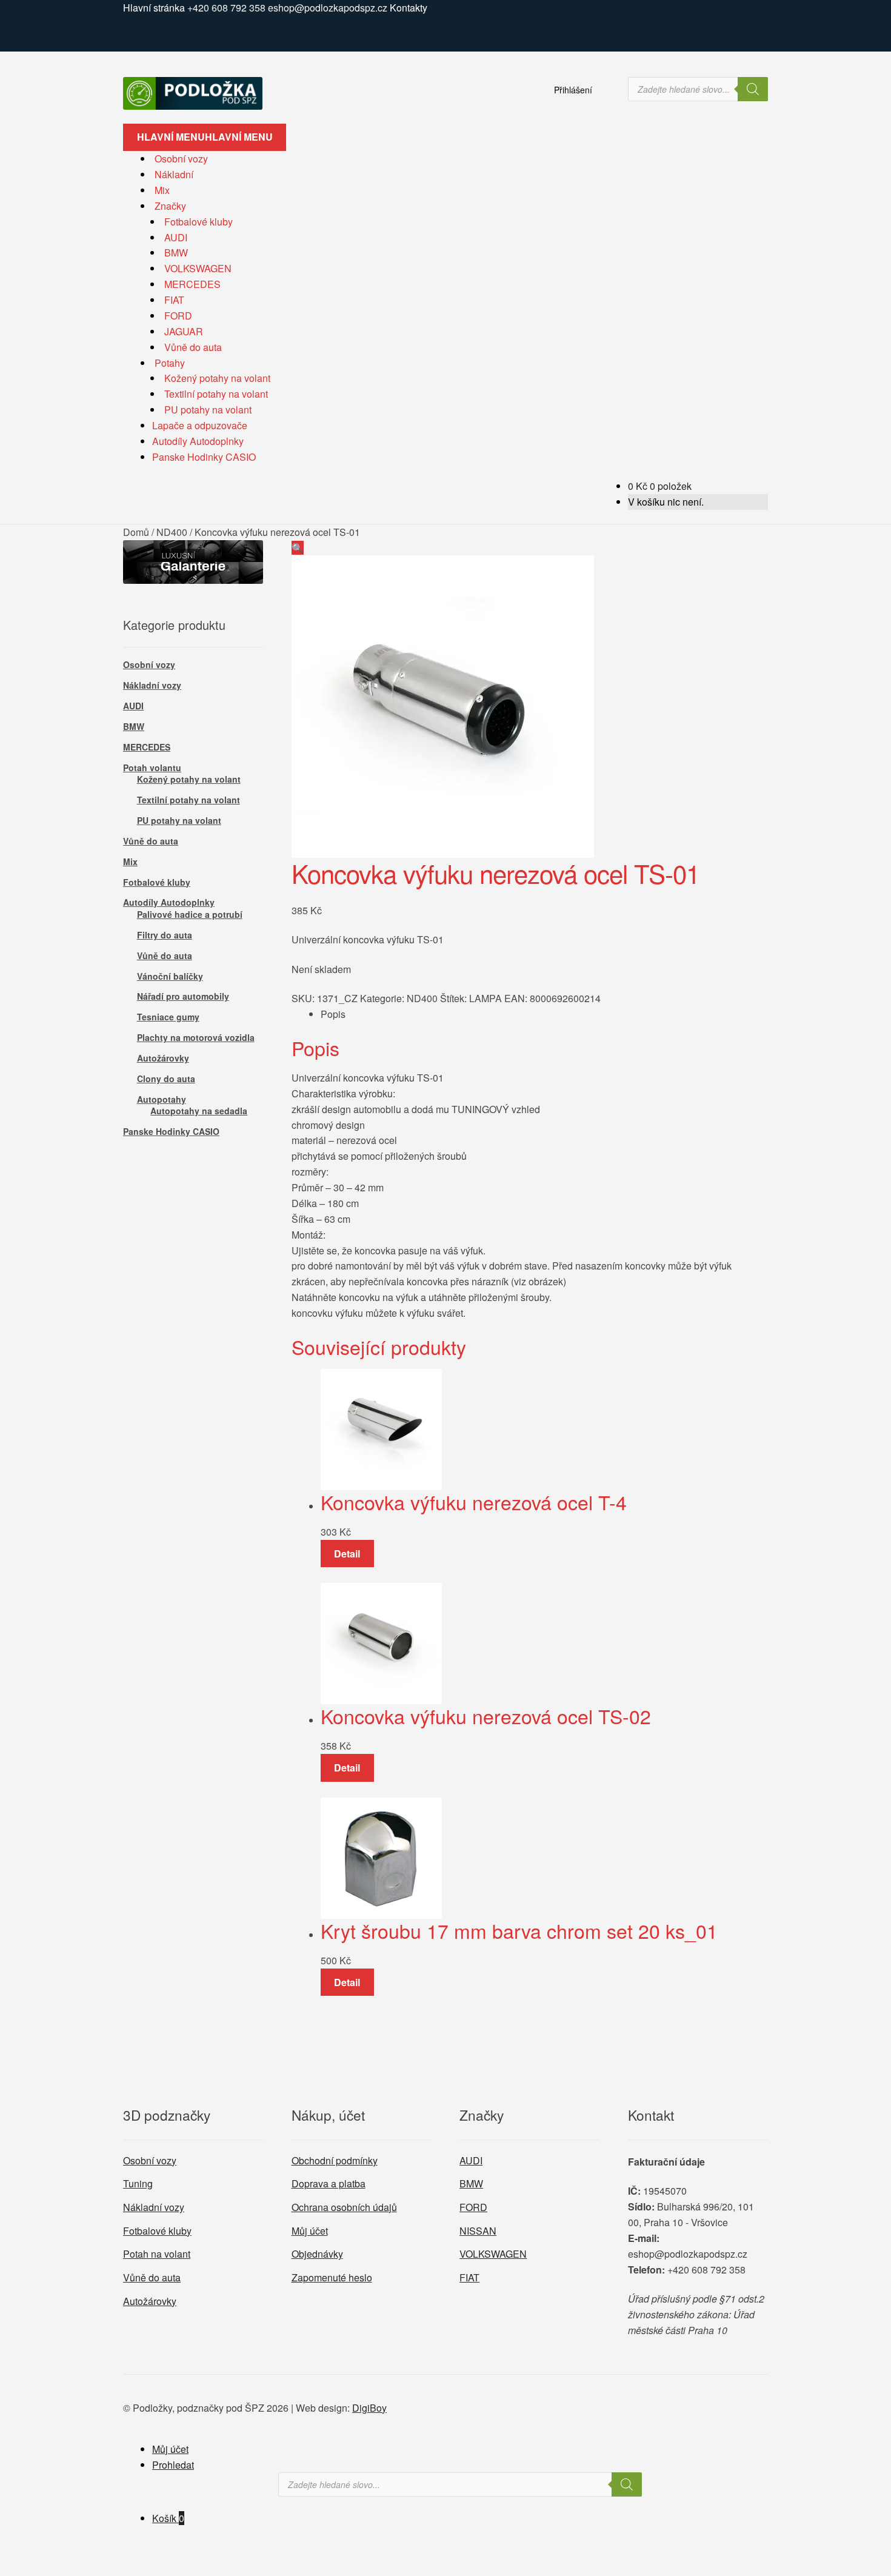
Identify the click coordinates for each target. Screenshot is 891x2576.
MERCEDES (192, 284)
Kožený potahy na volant (217, 378)
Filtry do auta (165, 935)
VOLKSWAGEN (198, 268)
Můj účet (310, 2231)
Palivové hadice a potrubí (190, 914)
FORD (178, 316)
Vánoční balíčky (170, 976)
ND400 (172, 532)
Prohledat (173, 2465)
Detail (347, 1554)
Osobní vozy (181, 159)
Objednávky (317, 2254)
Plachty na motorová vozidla (196, 1037)
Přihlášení (573, 90)
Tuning (138, 2183)
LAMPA (486, 998)
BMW (176, 253)
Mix (162, 190)
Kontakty (409, 8)
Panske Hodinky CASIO (204, 457)
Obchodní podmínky (335, 2160)
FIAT (174, 300)
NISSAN (478, 2231)
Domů (136, 532)
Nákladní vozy (152, 685)
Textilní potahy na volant (216, 394)
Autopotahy (162, 1099)
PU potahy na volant (208, 410)
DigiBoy (369, 2408)
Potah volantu (152, 768)
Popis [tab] (333, 1014)
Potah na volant (157, 2254)
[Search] (753, 89)
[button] (298, 548)
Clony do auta (166, 1079)
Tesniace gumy (168, 1017)
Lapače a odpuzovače (200, 425)
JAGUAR (184, 331)
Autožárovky (163, 1058)
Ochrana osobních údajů (344, 2207)
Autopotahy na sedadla (199, 1111)
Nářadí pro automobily (183, 996)
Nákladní (174, 174)
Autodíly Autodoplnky (198, 441)
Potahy (170, 363)
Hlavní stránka (154, 8)
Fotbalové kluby (199, 222)
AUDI (176, 237)
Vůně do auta (193, 347)
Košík (168, 2518)
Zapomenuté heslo (332, 2277)
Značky (170, 206)
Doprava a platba (329, 2183)
